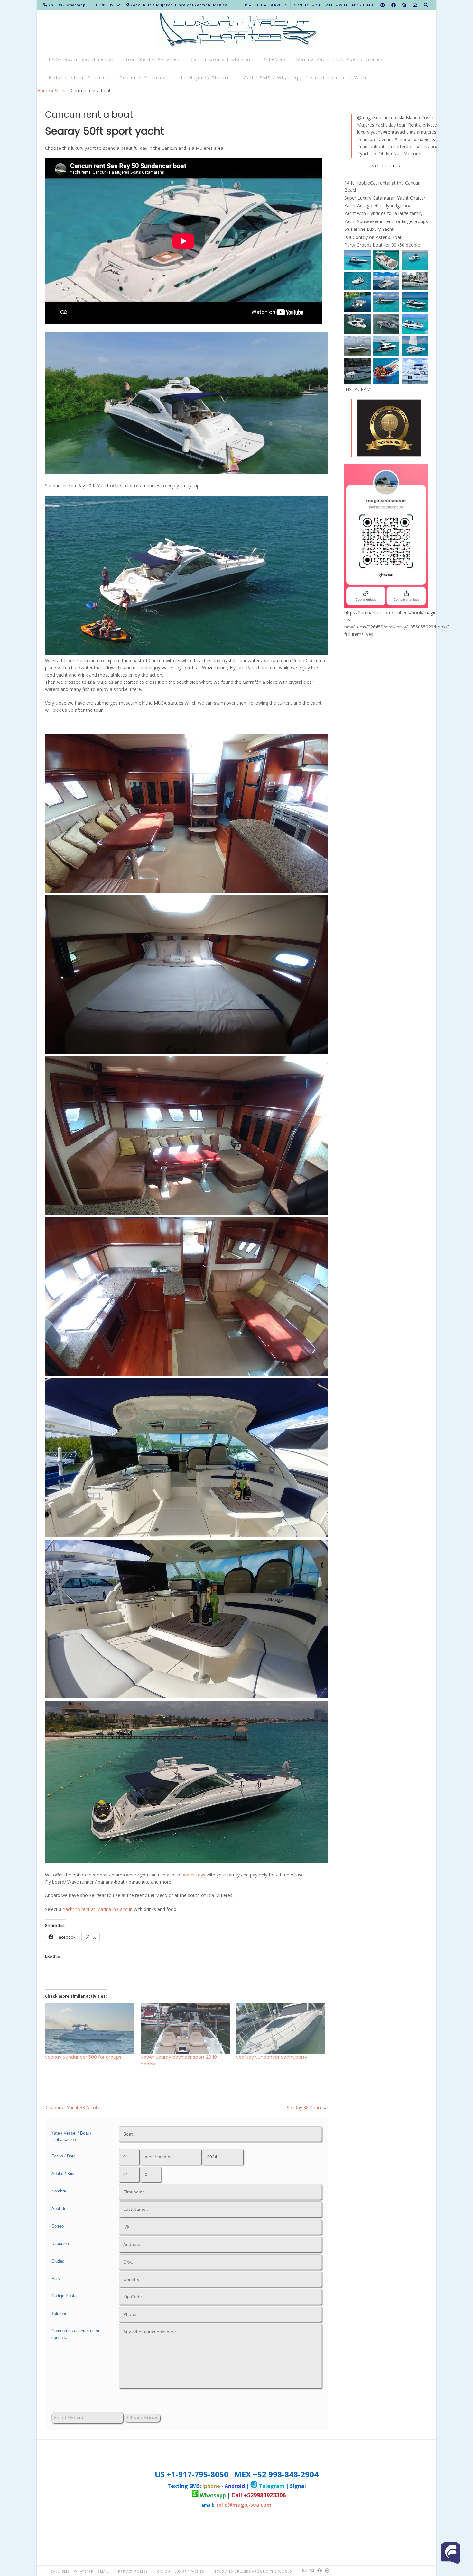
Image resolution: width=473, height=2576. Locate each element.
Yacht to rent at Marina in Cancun (98, 1909)
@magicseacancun (377, 118)
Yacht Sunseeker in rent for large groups (386, 221)
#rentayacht (396, 132)
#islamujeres (423, 132)
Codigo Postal (65, 2296)
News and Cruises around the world (253, 2571)
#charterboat (402, 146)
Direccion (60, 2243)
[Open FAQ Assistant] (450, 2553)
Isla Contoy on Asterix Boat (373, 237)
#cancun (366, 139)
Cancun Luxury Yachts (181, 2571)
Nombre (59, 2191)
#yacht (364, 154)
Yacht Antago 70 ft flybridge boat (379, 206)
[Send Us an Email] (415, 5)
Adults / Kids (64, 2174)
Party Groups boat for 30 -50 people (382, 245)
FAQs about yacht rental (81, 59)
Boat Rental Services (265, 5)
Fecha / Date (64, 2156)
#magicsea (425, 139)
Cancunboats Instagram (222, 59)
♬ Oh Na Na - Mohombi (398, 154)
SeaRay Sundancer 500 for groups (83, 2057)
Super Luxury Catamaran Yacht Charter (385, 198)
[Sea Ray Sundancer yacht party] (281, 2029)
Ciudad (58, 2261)
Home (43, 90)
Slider (60, 90)
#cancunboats (372, 146)
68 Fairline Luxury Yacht (369, 229)
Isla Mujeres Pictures (205, 78)
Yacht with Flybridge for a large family (383, 213)
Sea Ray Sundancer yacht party (272, 2057)
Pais (56, 2278)
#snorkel (403, 139)
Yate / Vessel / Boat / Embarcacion (71, 2137)
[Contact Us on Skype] (404, 5)
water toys (194, 1875)
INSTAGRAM (357, 389)
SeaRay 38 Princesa (307, 2107)
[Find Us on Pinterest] (383, 5)
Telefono (59, 2314)
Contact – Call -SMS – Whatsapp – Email (334, 5)
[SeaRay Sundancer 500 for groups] (90, 2029)
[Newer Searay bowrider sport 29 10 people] (185, 2029)
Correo (58, 2226)
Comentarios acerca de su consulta (76, 2334)
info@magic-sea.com (244, 2505)
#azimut (385, 139)
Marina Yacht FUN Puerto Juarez (339, 59)
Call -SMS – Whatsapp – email (80, 2571)
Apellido (59, 2208)
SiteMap (275, 59)
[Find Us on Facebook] (394, 5)
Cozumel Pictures (143, 78)
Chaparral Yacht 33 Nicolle (73, 2107)
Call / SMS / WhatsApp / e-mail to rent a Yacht (306, 78)
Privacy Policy (133, 2571)
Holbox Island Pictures (79, 78)
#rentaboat (428, 146)
